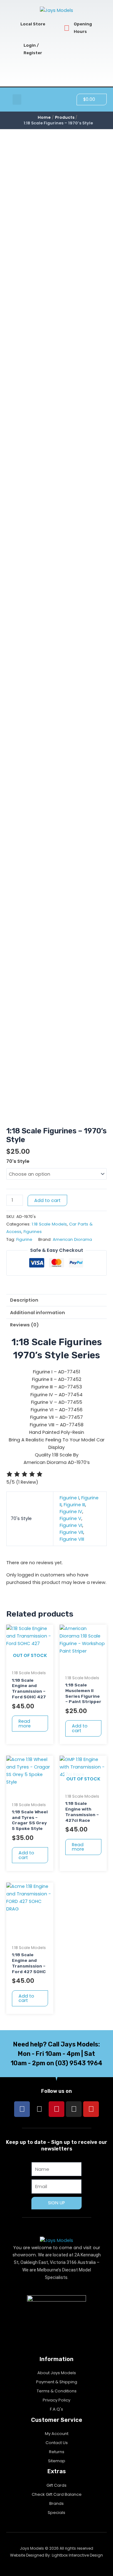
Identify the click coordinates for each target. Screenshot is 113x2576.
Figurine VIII (72, 1539)
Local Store (33, 24)
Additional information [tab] (38, 1313)
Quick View (30, 1661)
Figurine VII (71, 1532)
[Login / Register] (16, 49)
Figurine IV (71, 1512)
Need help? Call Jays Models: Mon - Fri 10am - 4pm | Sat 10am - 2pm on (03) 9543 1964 (56, 2054)
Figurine (24, 1239)
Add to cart (47, 1200)
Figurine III (74, 1505)
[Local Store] (13, 24)
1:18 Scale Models (49, 1224)
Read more (25, 1724)
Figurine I (69, 1498)
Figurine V (70, 1518)
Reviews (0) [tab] (24, 1325)
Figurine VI (71, 1525)
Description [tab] (24, 1300)
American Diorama (72, 1239)
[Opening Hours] (67, 28)
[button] (17, 99)
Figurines (33, 1232)
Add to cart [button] (80, 1728)
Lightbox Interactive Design (77, 2555)
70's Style (18, 1161)
